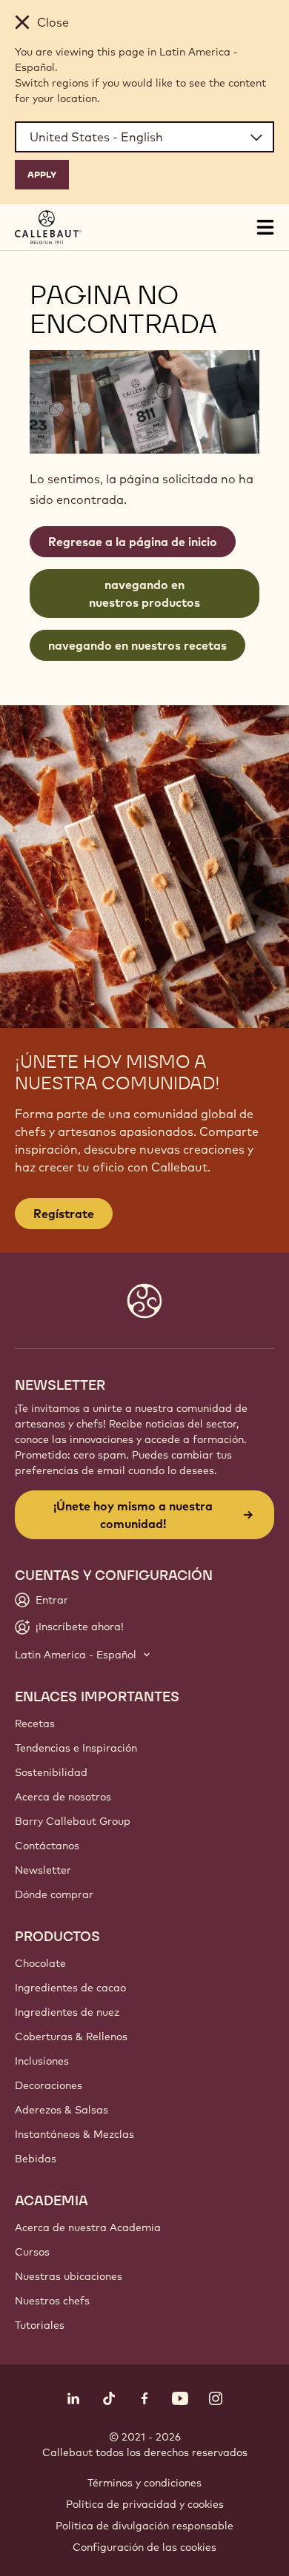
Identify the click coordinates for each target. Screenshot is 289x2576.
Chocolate (40, 1963)
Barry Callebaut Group (73, 1821)
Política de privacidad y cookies (145, 2504)
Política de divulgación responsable (144, 2526)
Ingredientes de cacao (70, 1988)
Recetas (35, 1724)
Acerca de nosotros (63, 1797)
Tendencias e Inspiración (76, 1748)
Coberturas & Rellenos (71, 2037)
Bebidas (36, 2159)
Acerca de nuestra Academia (88, 2227)
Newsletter (43, 1870)
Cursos (32, 2252)
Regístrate (64, 1214)
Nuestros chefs (52, 2301)
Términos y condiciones (144, 2483)
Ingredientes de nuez (67, 2012)
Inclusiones (42, 2061)
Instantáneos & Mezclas (74, 2134)
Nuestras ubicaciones (69, 2276)
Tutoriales (40, 2325)
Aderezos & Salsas (62, 2110)
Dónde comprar (54, 1894)
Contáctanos (47, 1846)
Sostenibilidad (51, 1772)
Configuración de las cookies (144, 2547)
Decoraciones (49, 2085)
